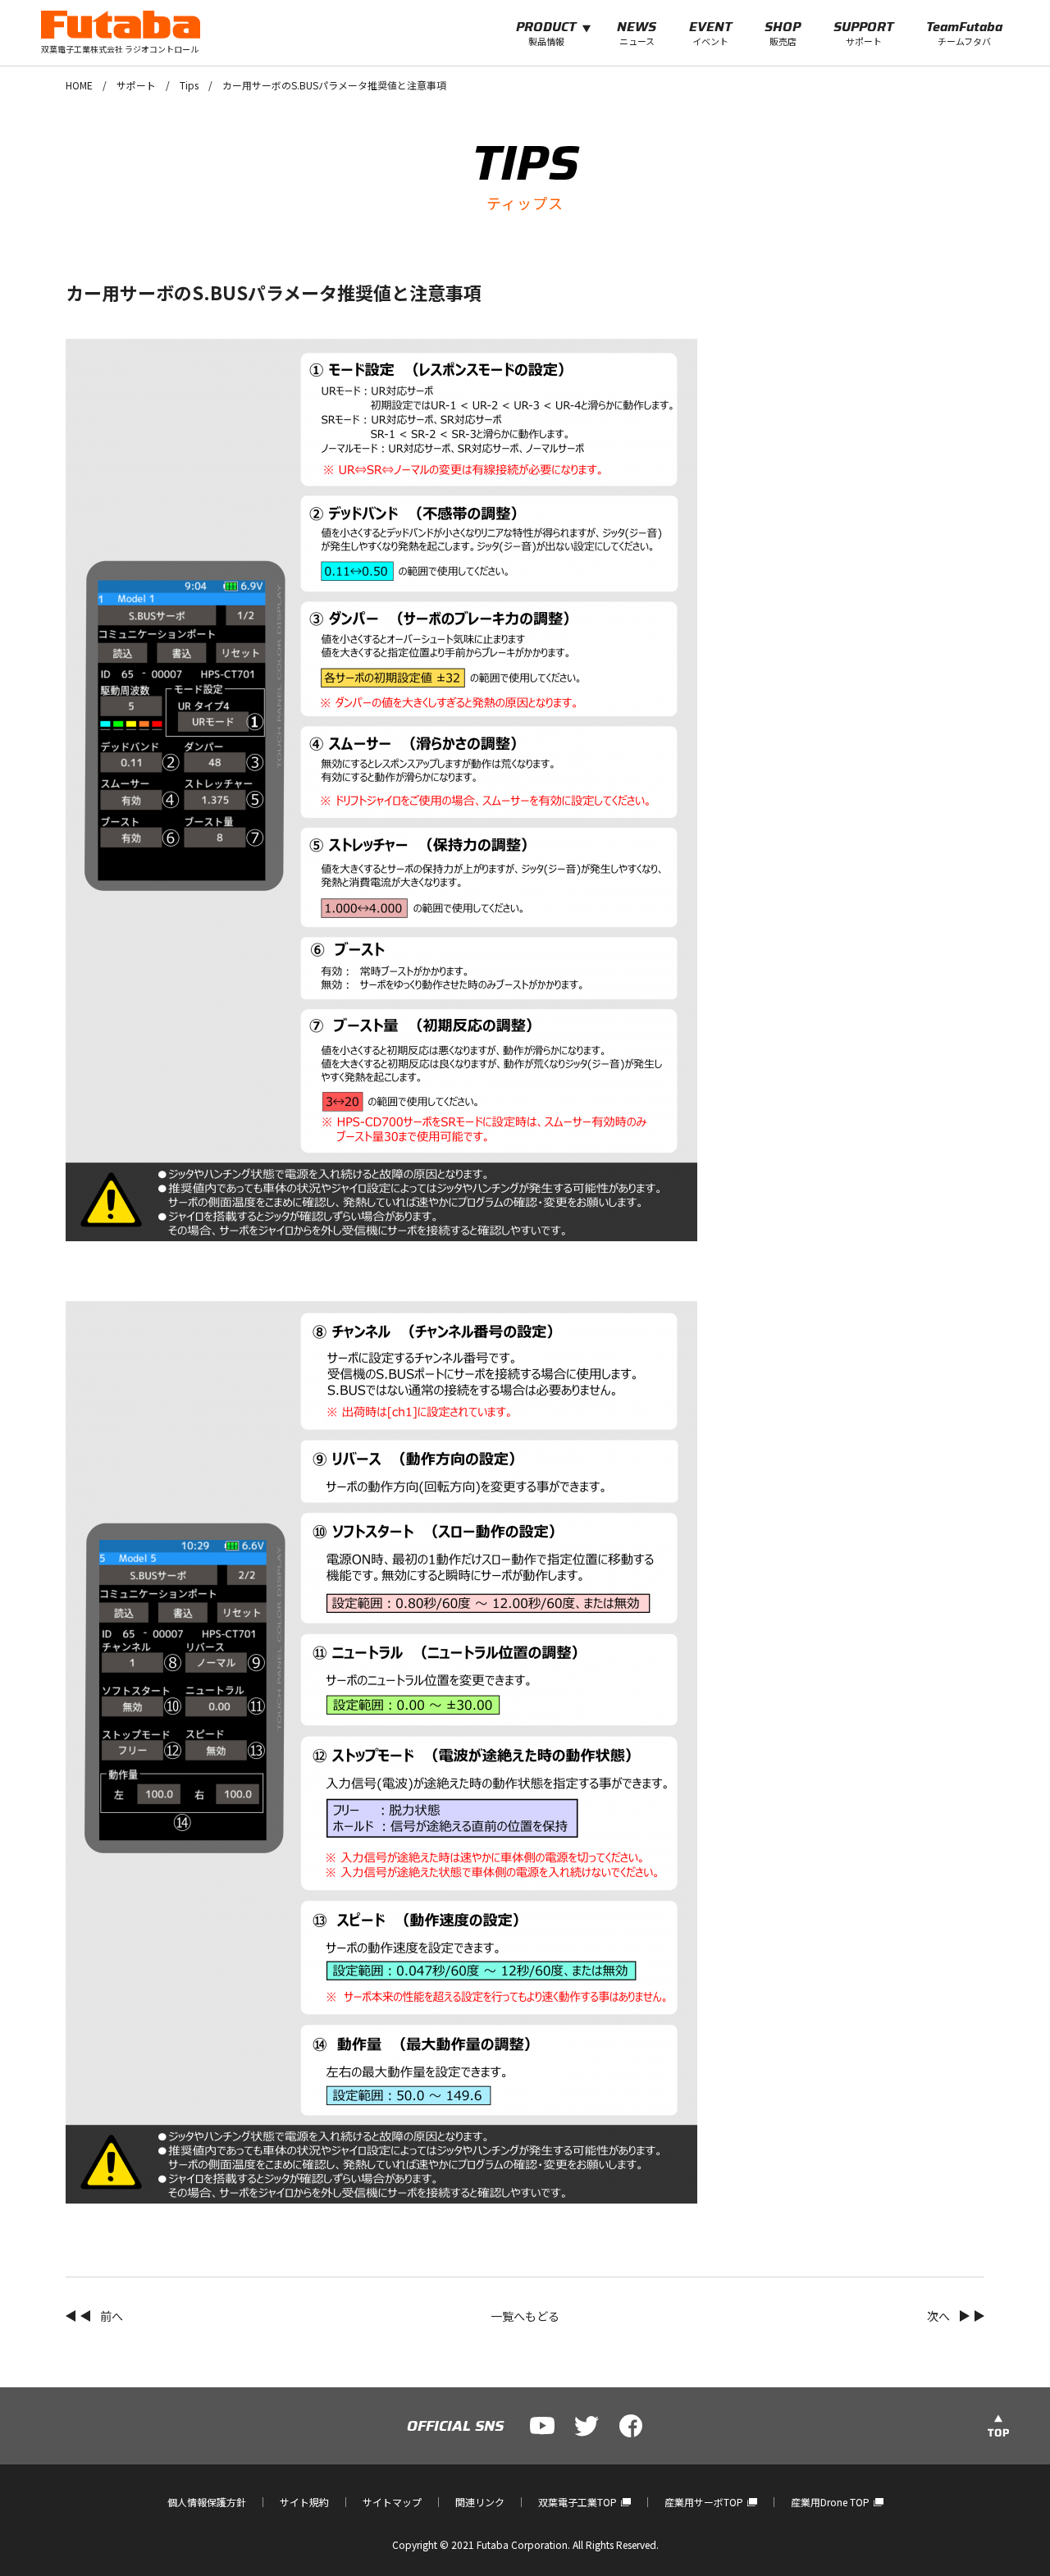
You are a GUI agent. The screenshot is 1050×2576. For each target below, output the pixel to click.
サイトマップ (392, 2502)
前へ (112, 2316)
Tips (189, 85)
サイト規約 (304, 2502)
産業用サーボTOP (704, 2502)
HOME (79, 85)
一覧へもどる (525, 2316)
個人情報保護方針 (207, 2502)
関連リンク (480, 2502)
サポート (136, 85)
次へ (938, 2316)
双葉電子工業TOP (577, 2502)
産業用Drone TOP (830, 2502)
